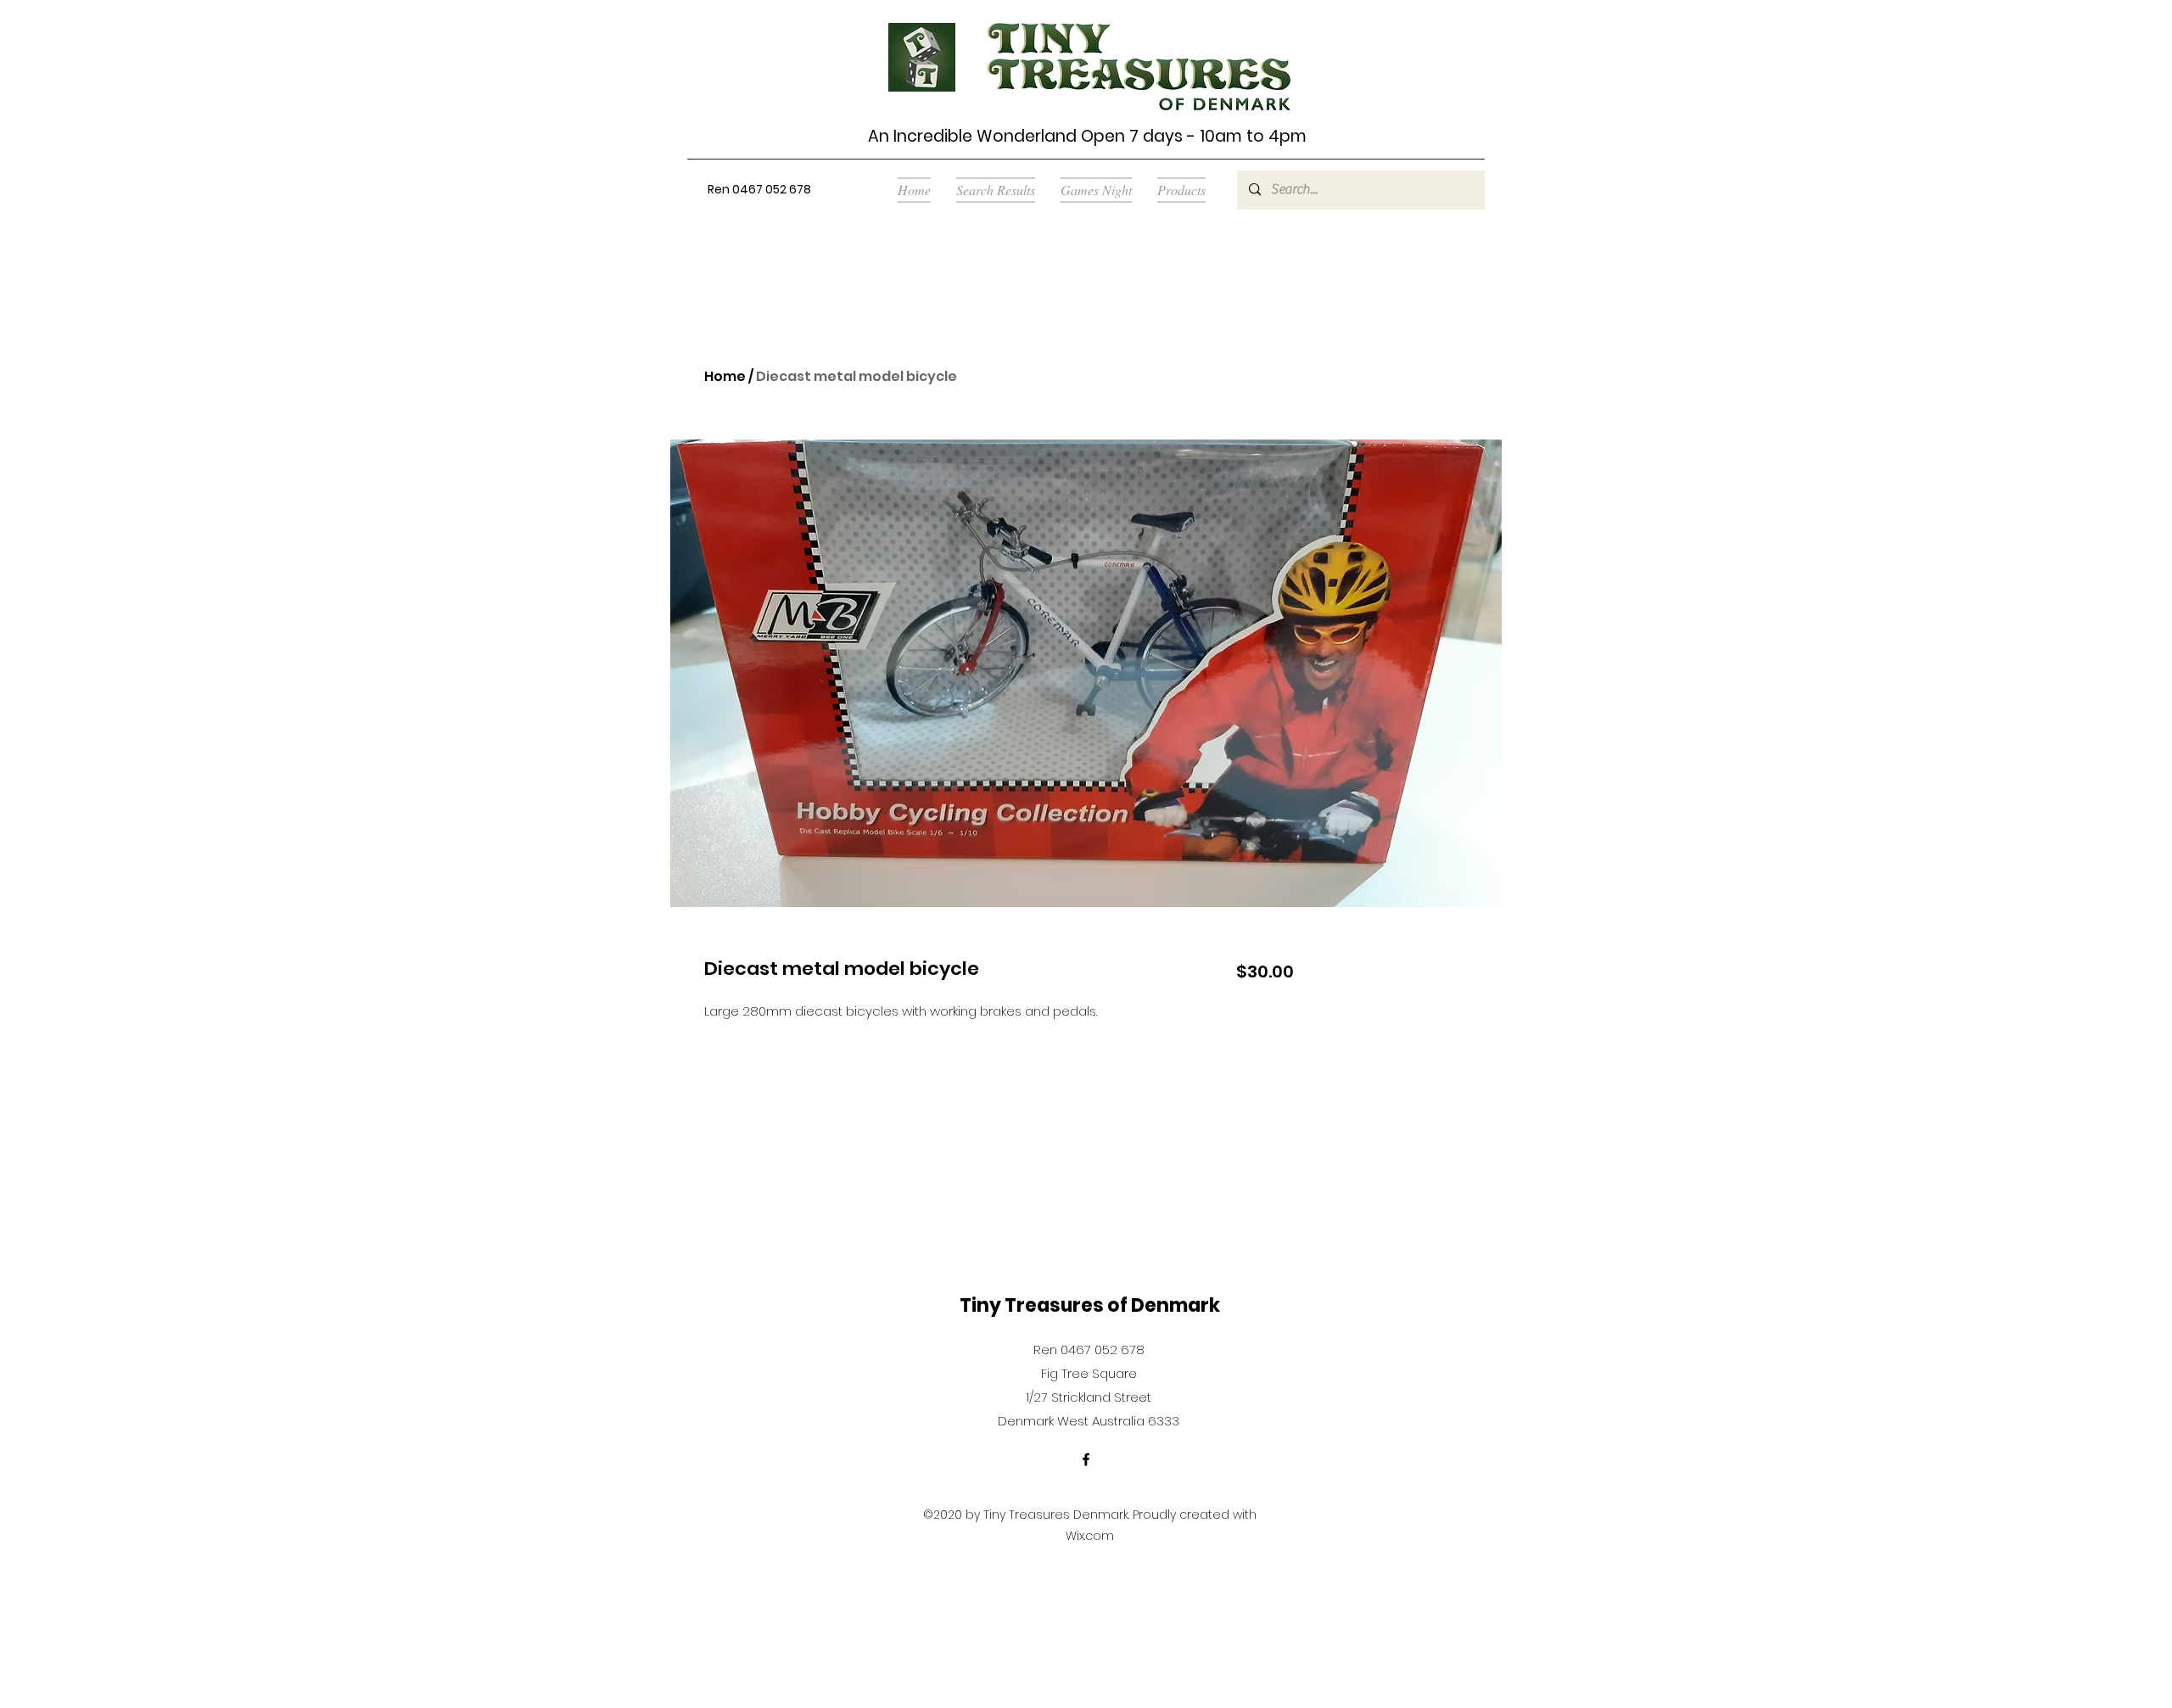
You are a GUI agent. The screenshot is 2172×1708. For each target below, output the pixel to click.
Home (725, 376)
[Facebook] (1086, 1459)
